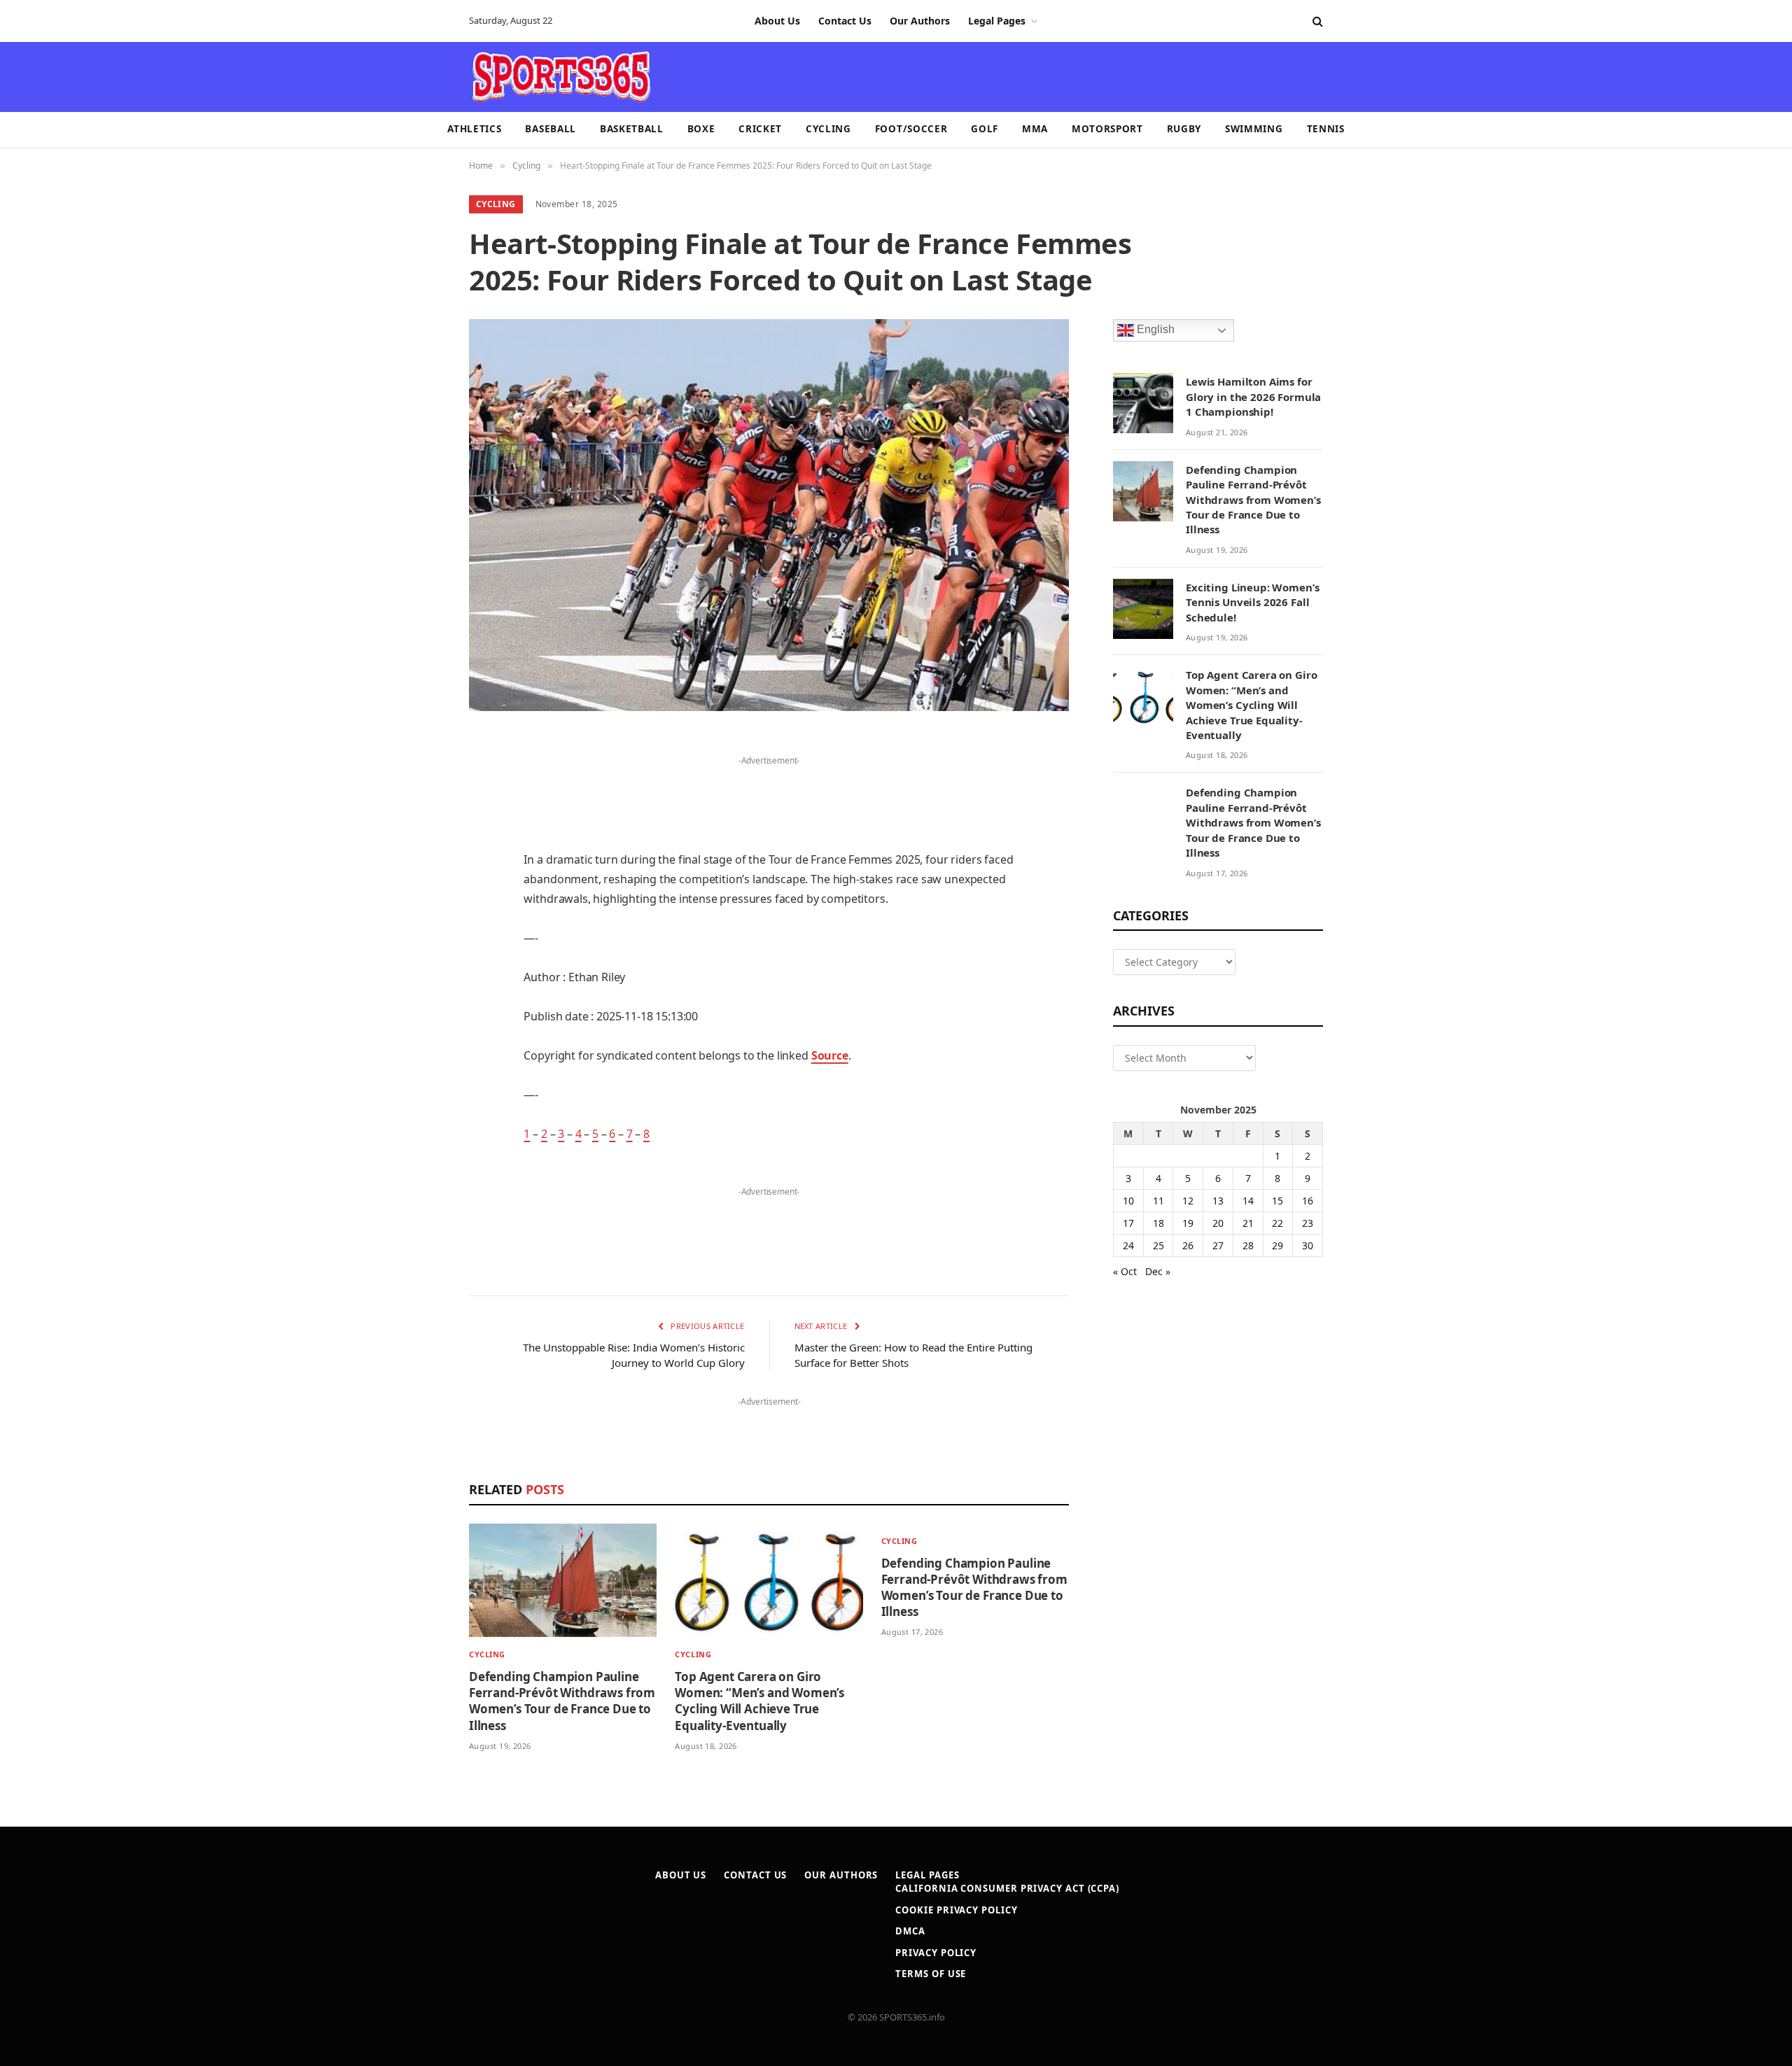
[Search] (1316, 21)
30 (1308, 1245)
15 (1277, 1201)
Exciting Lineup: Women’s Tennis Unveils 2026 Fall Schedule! (1252, 602)
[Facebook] (420, 780)
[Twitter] (420, 816)
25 (1158, 1245)
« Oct (1125, 1271)
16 (1308, 1201)
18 (1158, 1223)
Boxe (701, 129)
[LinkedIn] (420, 852)
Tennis (1326, 129)
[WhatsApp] (420, 1102)
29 (1277, 1245)
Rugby (1184, 129)
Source (830, 1055)
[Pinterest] (420, 887)
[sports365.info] (561, 77)
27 (1218, 1245)
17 (1128, 1223)
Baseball (550, 129)
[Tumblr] (420, 959)
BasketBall (632, 129)
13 (1218, 1201)
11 (1158, 1201)
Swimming (1254, 129)
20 (1218, 1223)
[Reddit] (420, 995)
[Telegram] (420, 1066)
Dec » (1158, 1271)
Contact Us (845, 21)
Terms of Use (931, 1974)
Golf (985, 129)
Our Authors (920, 21)
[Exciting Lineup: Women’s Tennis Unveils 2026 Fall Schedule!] (1143, 609)
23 (1308, 1223)
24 (1128, 1245)
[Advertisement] (977, 76)
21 (1248, 1223)
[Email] (420, 923)
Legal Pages (997, 21)
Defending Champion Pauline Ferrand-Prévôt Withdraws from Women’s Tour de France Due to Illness (562, 1701)
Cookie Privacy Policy (956, 1910)
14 (1248, 1201)
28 (1248, 1245)
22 (1277, 1223)
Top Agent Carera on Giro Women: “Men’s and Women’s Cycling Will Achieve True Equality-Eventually (759, 1701)
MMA (1035, 129)
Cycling (828, 129)
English (1154, 330)
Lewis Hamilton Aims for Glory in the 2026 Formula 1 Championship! (1253, 396)
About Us (777, 21)
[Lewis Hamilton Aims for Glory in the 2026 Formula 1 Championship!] (1143, 403)
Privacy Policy (936, 1953)
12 (1188, 1201)
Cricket (760, 129)
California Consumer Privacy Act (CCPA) (1007, 1888)
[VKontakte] (420, 1030)
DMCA (910, 1931)
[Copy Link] (420, 1137)
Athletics (474, 129)
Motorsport (1107, 129)
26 (1188, 1245)
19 (1188, 1223)
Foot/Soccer (911, 129)
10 (1128, 1201)
